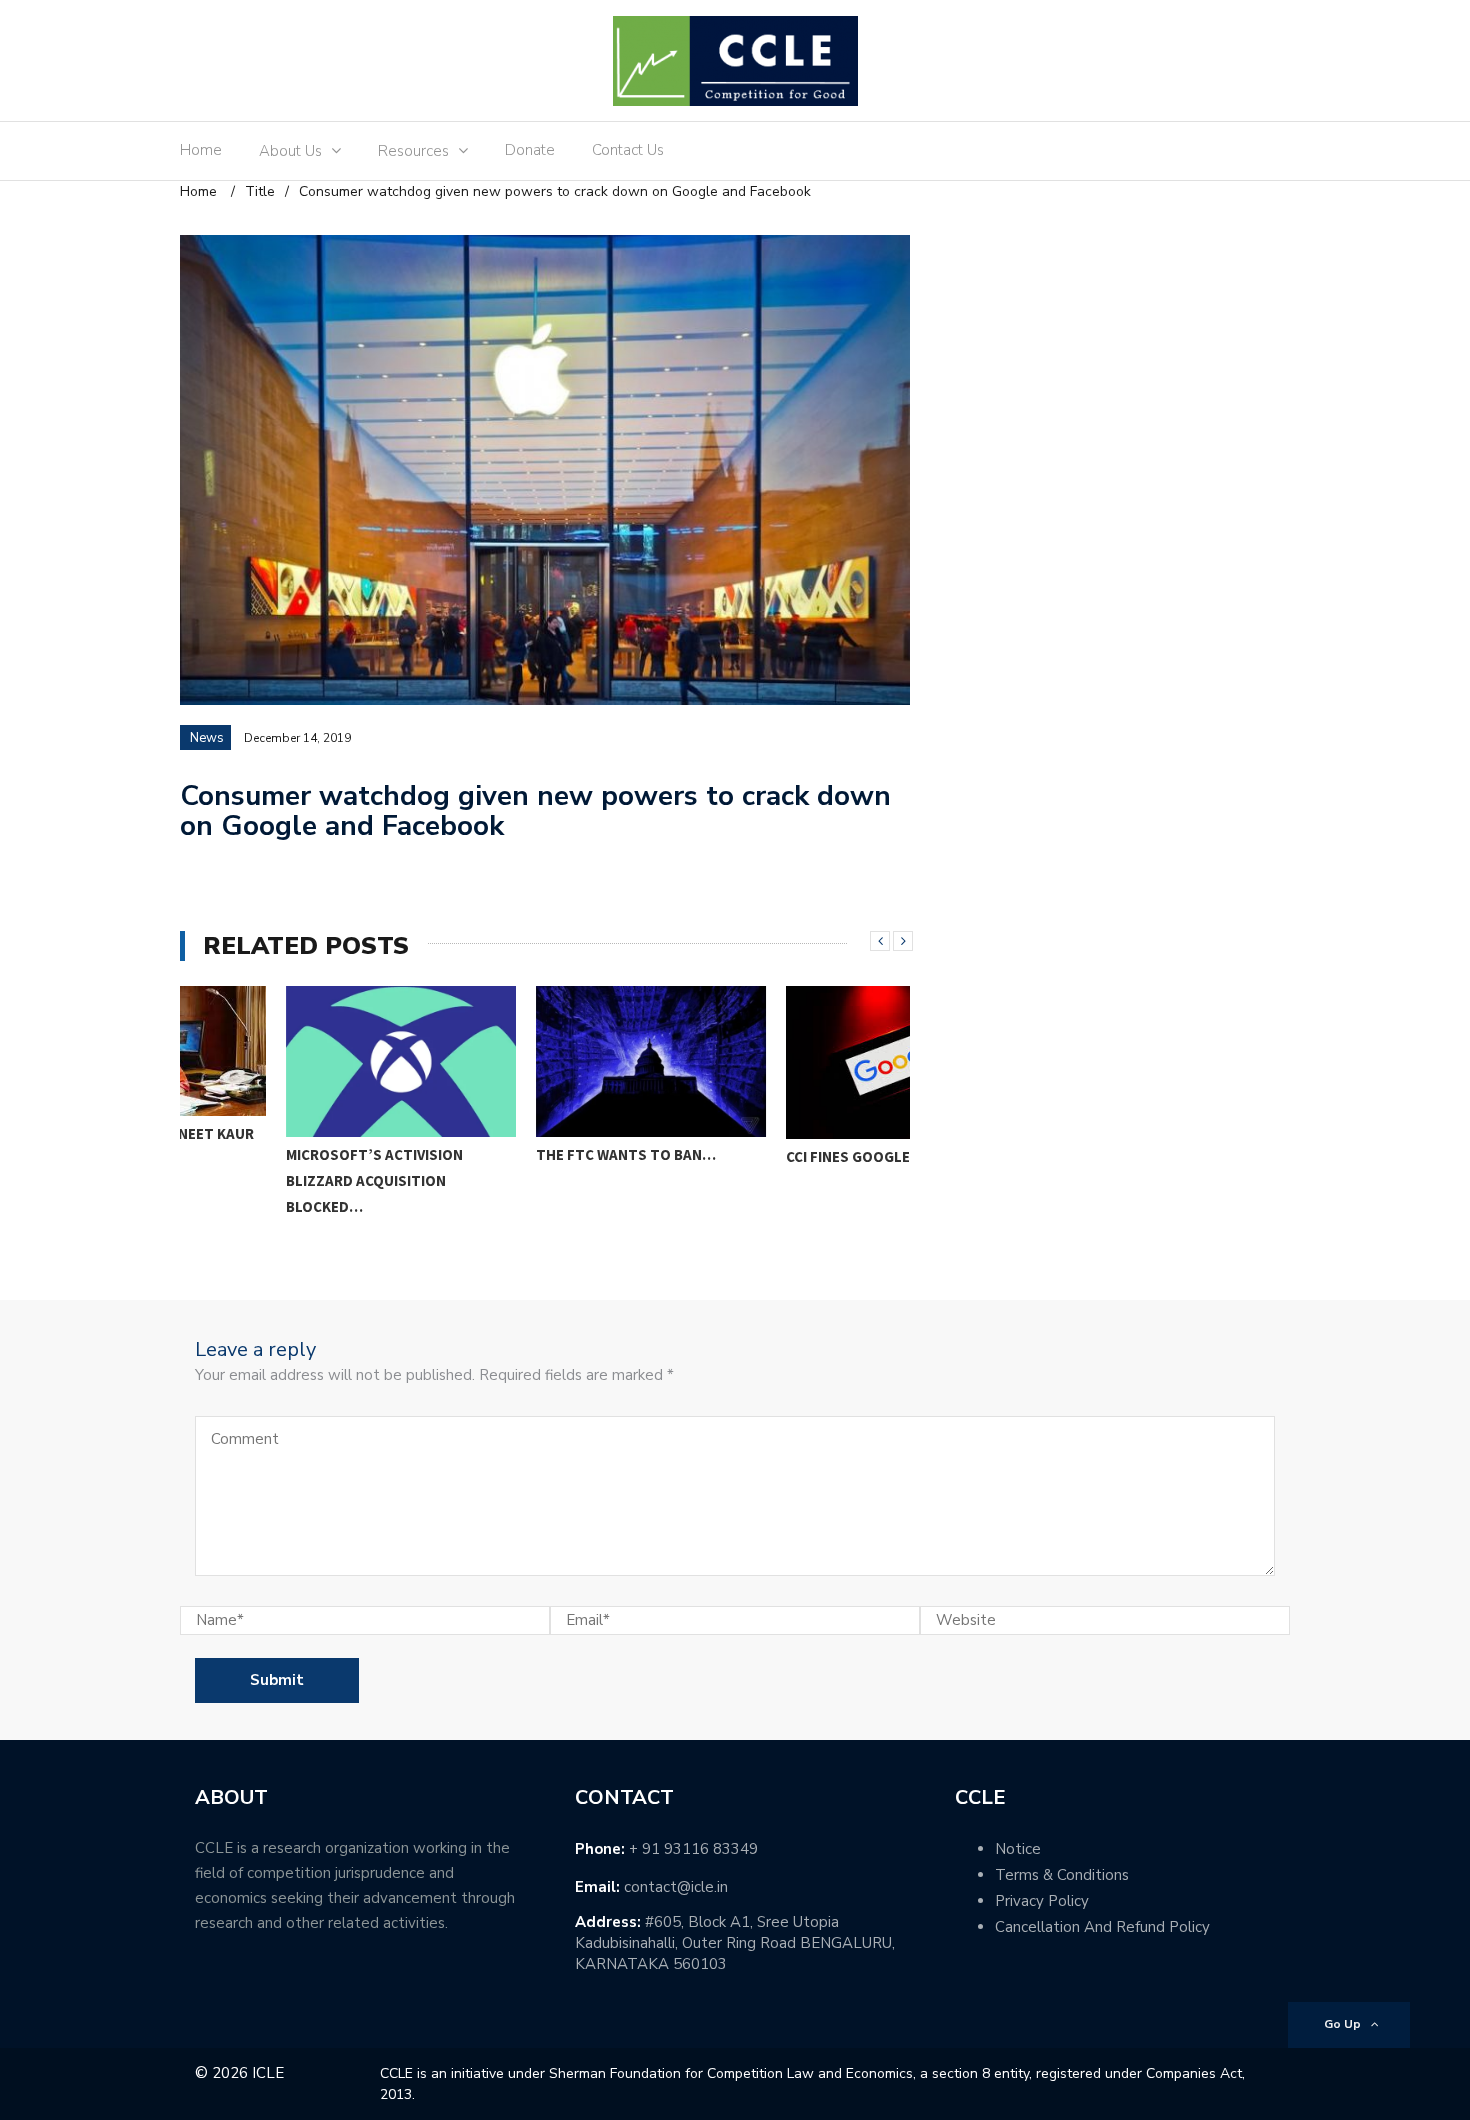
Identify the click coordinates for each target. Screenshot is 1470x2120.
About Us (290, 151)
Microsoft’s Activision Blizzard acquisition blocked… (268, 1180)
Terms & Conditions (1062, 1875)
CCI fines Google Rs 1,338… (779, 1156)
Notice (1018, 1849)
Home (201, 150)
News (207, 738)
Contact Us (628, 150)
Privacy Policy (1042, 1901)
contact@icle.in (676, 1887)
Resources (413, 151)
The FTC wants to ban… (520, 1154)
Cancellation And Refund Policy (1102, 1927)
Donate (530, 150)
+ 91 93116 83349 (693, 1849)
